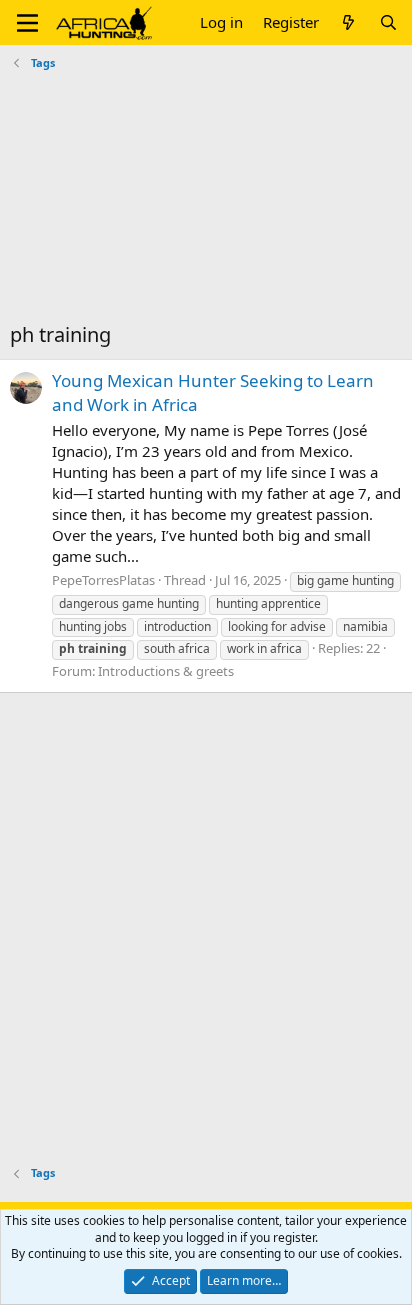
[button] (27, 23)
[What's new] (348, 22)
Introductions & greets (166, 671)
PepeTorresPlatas (103, 580)
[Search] (388, 22)
